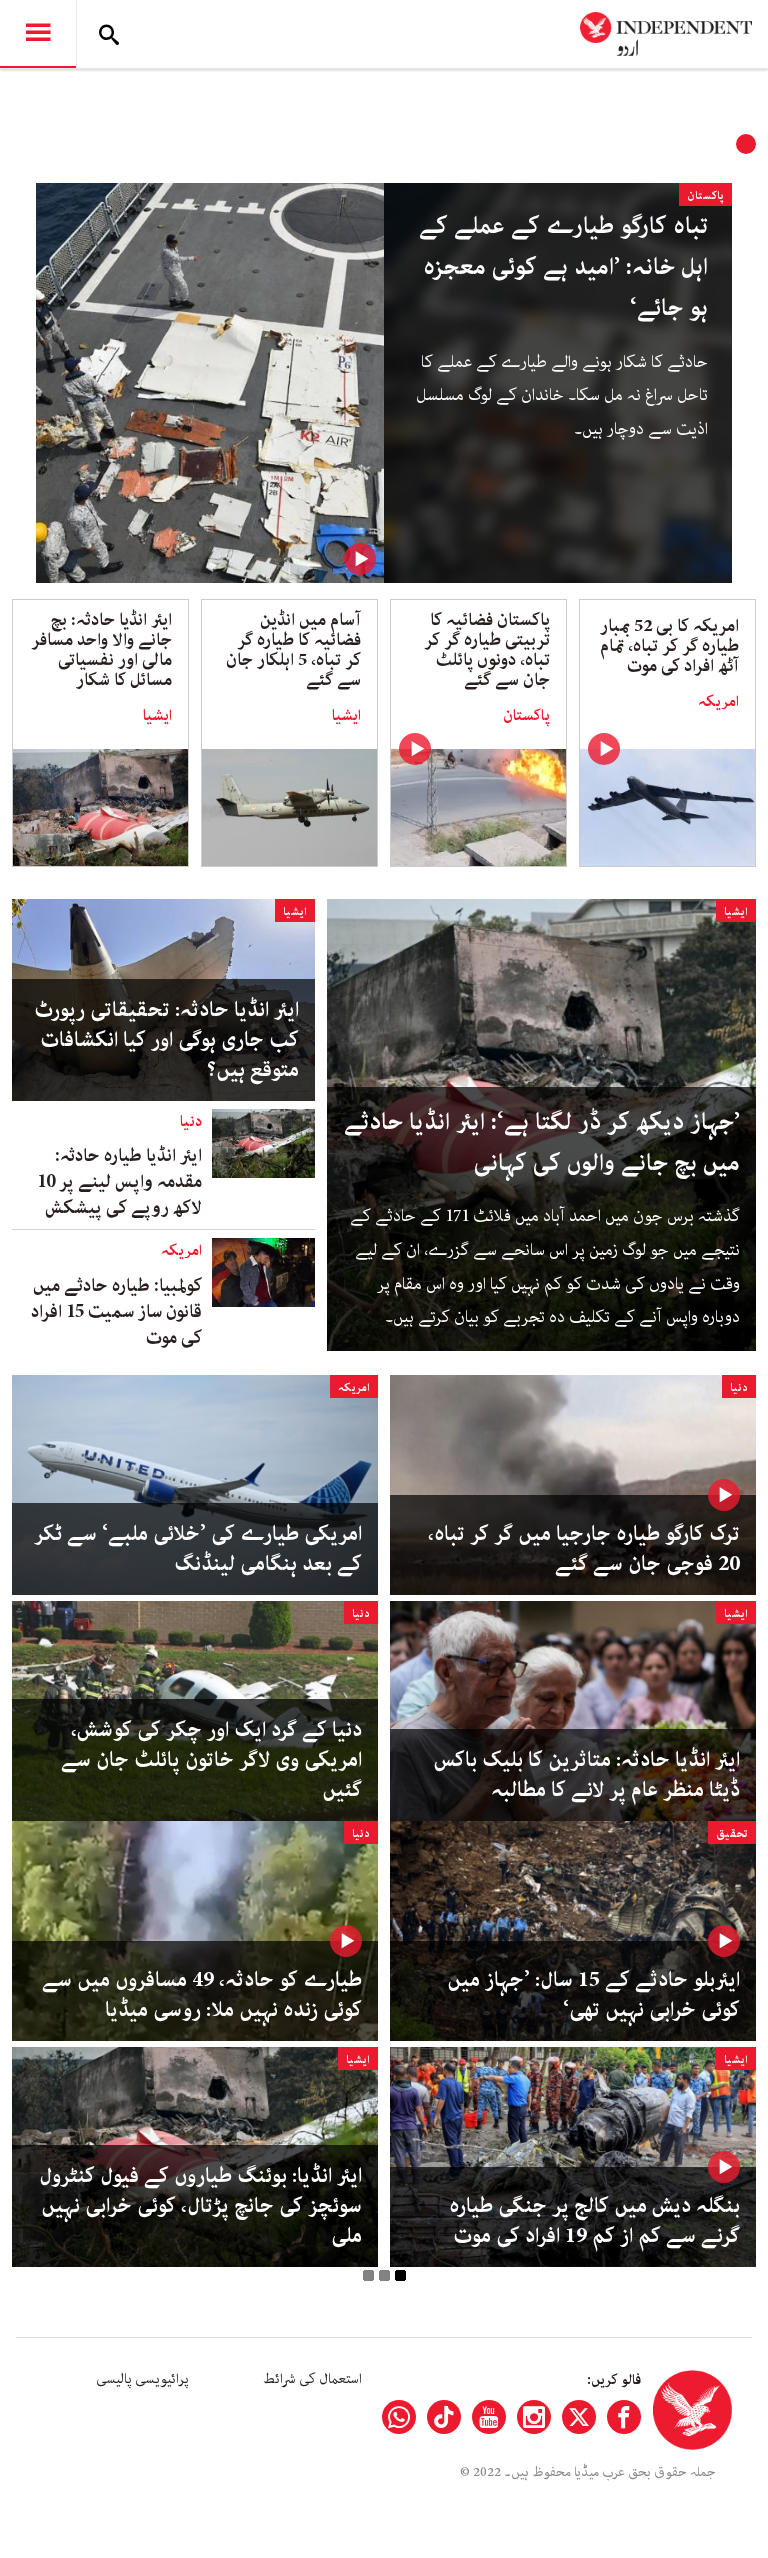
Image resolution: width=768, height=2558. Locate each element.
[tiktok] (444, 2417)
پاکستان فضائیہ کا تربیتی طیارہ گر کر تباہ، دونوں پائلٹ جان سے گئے (487, 650)
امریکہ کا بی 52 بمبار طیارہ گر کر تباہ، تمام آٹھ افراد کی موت (669, 646)
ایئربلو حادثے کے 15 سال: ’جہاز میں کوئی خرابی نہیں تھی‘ (593, 1995)
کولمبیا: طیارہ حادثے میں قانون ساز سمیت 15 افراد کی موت (116, 1312)
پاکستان (705, 195)
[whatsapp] (399, 2417)
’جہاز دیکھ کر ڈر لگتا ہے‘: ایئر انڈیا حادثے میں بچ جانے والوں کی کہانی (542, 1143)
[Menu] (38, 34)
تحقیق (732, 1833)
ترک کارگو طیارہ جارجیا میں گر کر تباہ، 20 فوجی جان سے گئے (584, 1549)
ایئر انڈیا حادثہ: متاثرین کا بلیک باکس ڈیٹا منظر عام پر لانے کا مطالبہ (587, 1775)
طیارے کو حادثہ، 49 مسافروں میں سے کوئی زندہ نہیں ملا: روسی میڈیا (202, 1995)
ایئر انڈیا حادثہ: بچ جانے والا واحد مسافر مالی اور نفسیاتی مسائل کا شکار (101, 650)
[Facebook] (624, 2417)
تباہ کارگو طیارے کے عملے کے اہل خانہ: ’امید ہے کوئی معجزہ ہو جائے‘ (563, 267)
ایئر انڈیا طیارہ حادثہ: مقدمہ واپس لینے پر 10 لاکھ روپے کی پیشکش (119, 1182)
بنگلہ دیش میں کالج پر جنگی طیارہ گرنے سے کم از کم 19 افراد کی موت (594, 2221)
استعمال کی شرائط (312, 2379)
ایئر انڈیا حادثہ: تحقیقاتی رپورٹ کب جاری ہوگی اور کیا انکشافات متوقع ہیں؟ (166, 1040)
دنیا (191, 1122)
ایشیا (346, 716)
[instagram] (534, 2417)
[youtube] (489, 2417)
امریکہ (718, 702)
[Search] (109, 34)
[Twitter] (579, 2417)
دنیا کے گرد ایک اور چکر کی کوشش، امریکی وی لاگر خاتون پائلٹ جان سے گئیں (211, 1760)
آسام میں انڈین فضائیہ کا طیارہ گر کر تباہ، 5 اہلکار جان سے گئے (293, 650)
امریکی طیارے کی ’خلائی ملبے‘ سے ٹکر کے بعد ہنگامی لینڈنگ (198, 1549)
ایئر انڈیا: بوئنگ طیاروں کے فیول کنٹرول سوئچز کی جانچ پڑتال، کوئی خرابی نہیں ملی (200, 2206)
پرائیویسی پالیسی (142, 2379)
